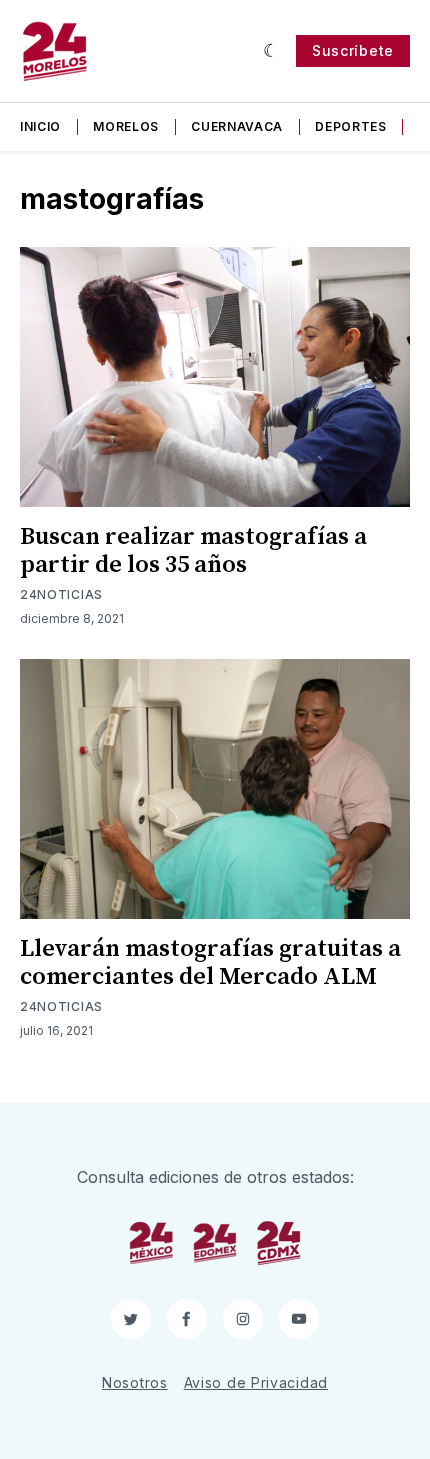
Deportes (351, 126)
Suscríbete (353, 50)
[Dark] (271, 51)
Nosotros (135, 1382)
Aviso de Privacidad (256, 1382)
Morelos (126, 126)
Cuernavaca (237, 126)
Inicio (40, 126)
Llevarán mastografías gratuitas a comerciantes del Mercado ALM (210, 963)
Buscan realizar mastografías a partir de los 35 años (193, 551)
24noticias (61, 594)
